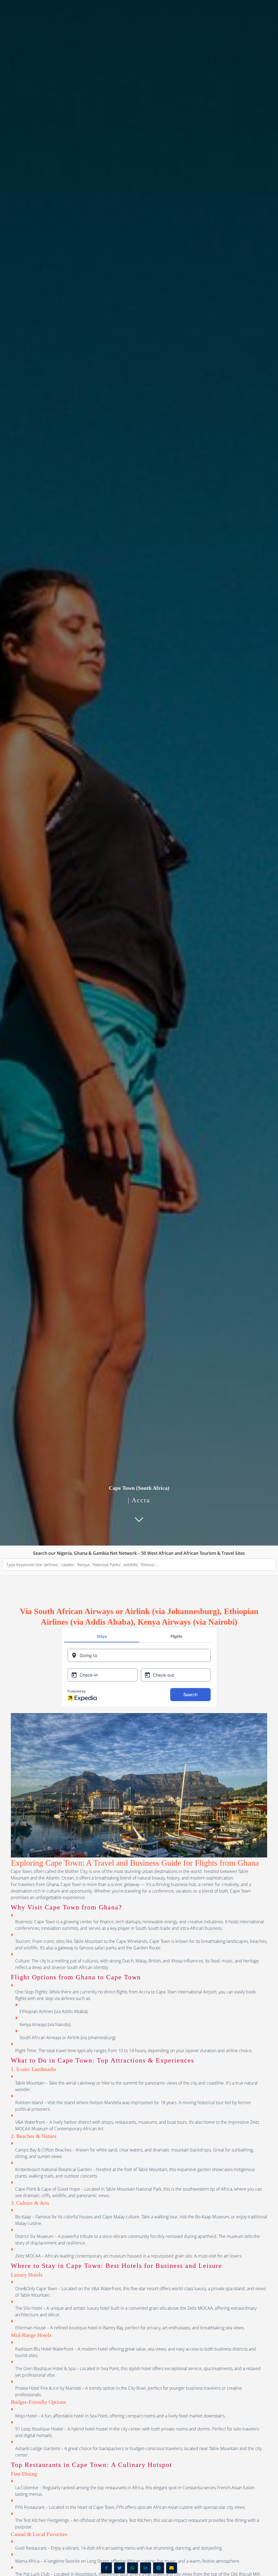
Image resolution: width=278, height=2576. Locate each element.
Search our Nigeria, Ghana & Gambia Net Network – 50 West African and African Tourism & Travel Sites (139, 1553)
